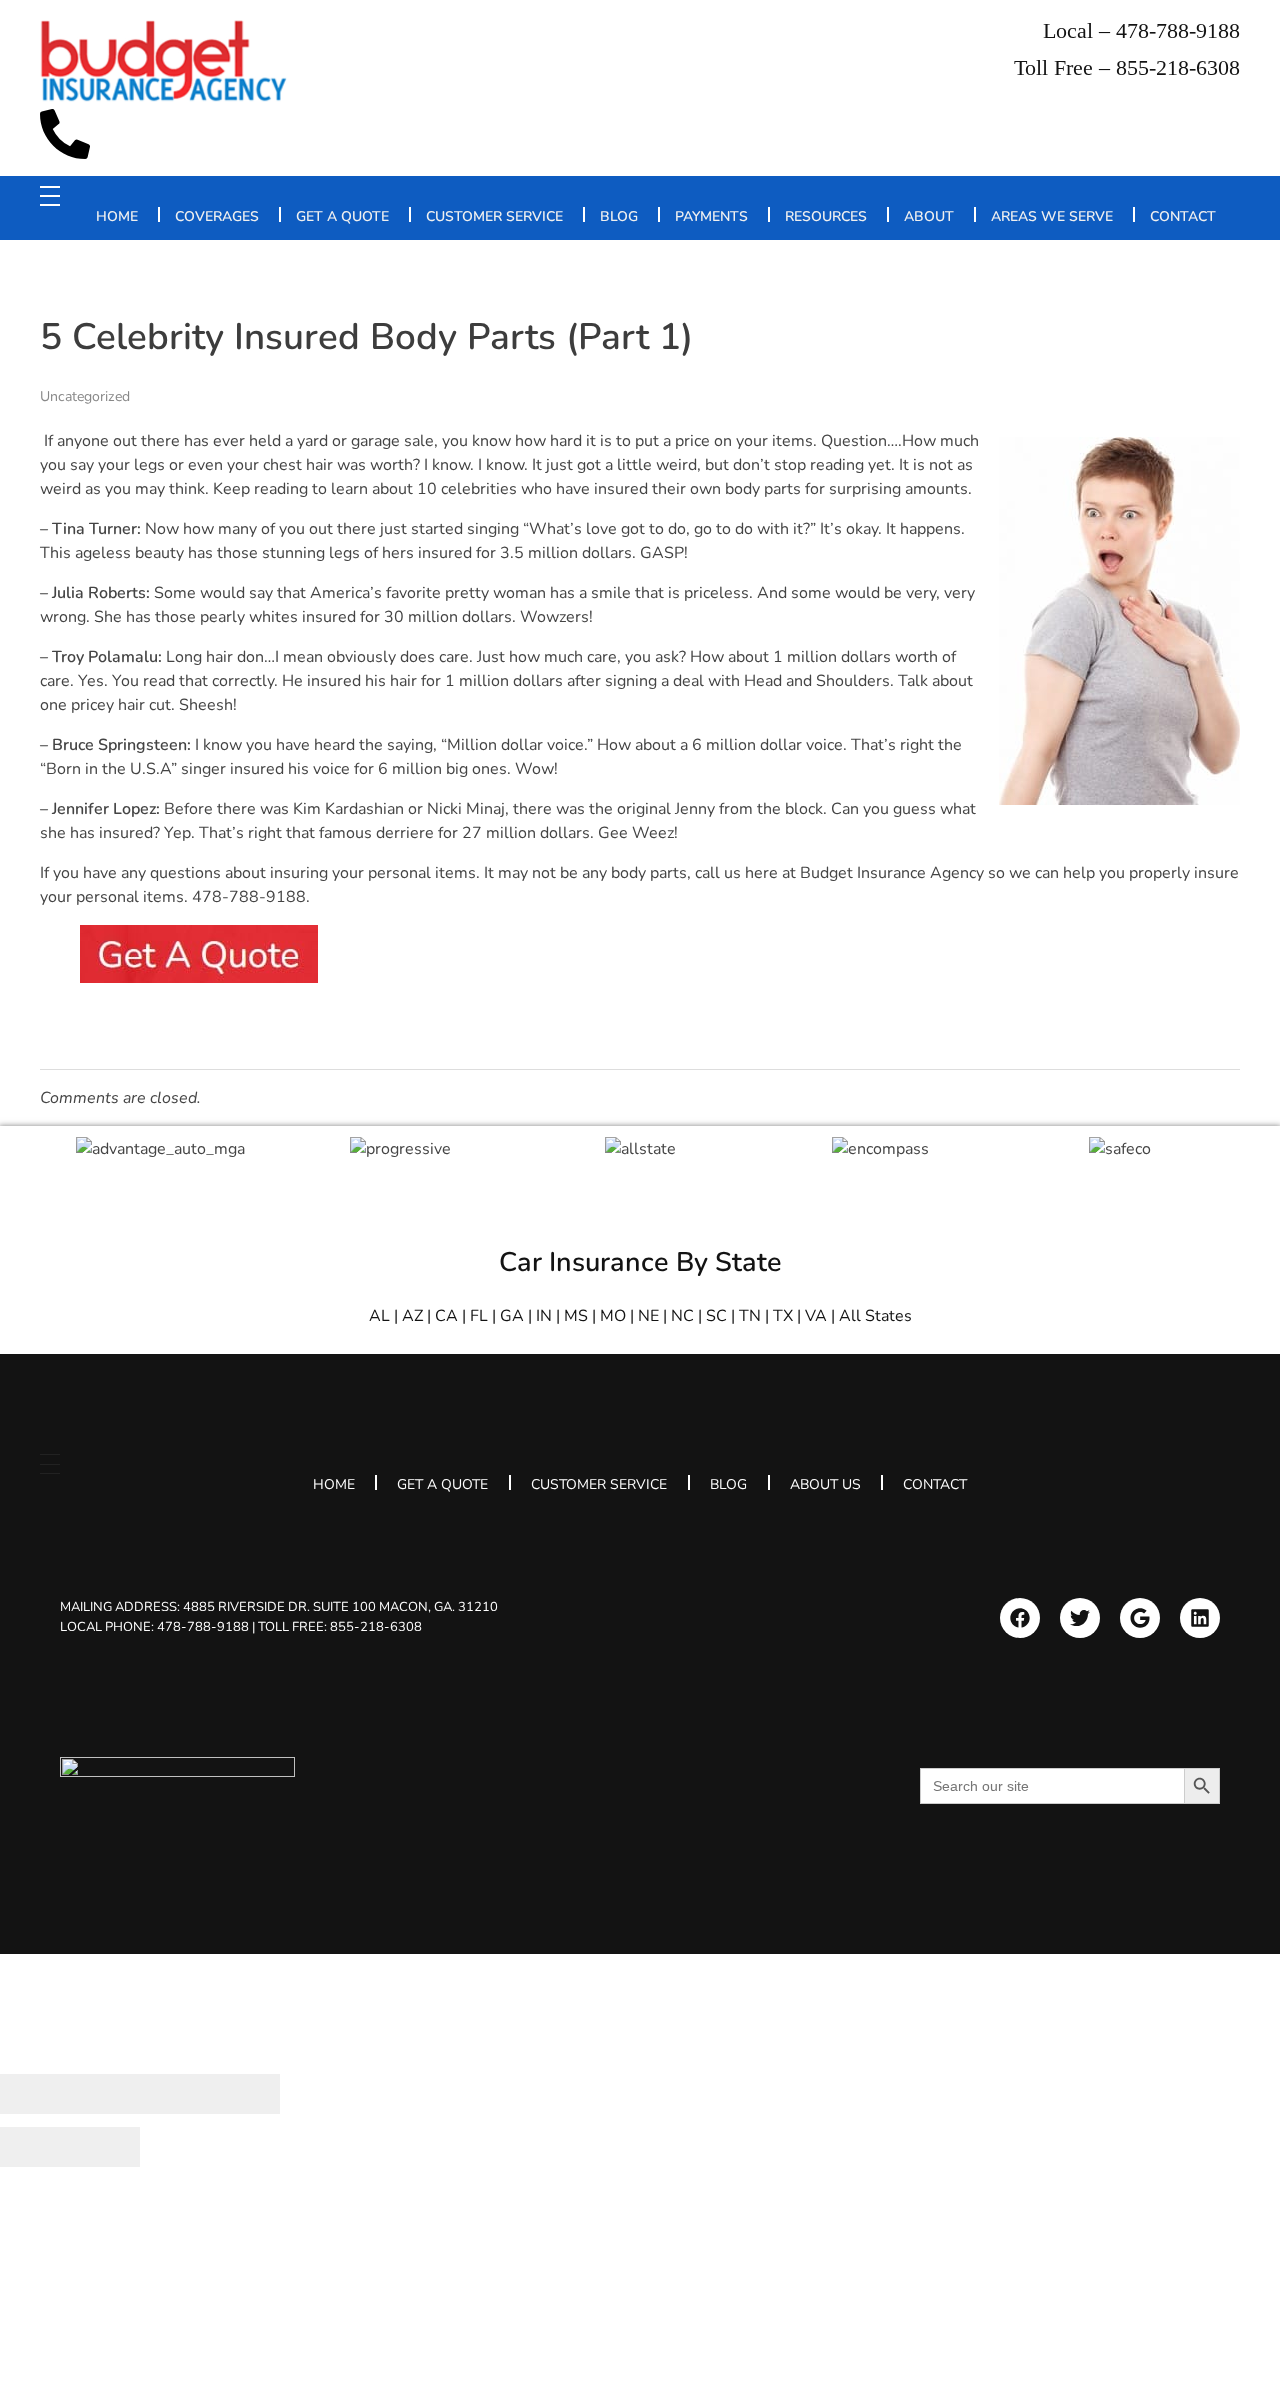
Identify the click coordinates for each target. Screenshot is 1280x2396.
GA (512, 1316)
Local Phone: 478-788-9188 (154, 1627)
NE (648, 1316)
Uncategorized (85, 396)
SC (716, 1316)
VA (816, 1316)
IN (544, 1316)
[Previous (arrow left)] (35, 2147)
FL (479, 1316)
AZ (412, 1316)
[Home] (177, 1795)
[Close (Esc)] (35, 2094)
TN (750, 1316)
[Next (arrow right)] (105, 2147)
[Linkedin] (1200, 1618)
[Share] (105, 2094)
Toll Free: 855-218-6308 (340, 1627)
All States (875, 1316)
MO (613, 1316)
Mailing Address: (279, 1607)
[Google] (1140, 1618)
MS (576, 1316)
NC (682, 1316)
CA (446, 1316)
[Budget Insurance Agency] (165, 61)
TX (783, 1316)
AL (379, 1316)
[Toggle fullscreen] (175, 2094)
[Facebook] (1020, 1618)
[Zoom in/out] (245, 2094)
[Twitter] (1080, 1618)
